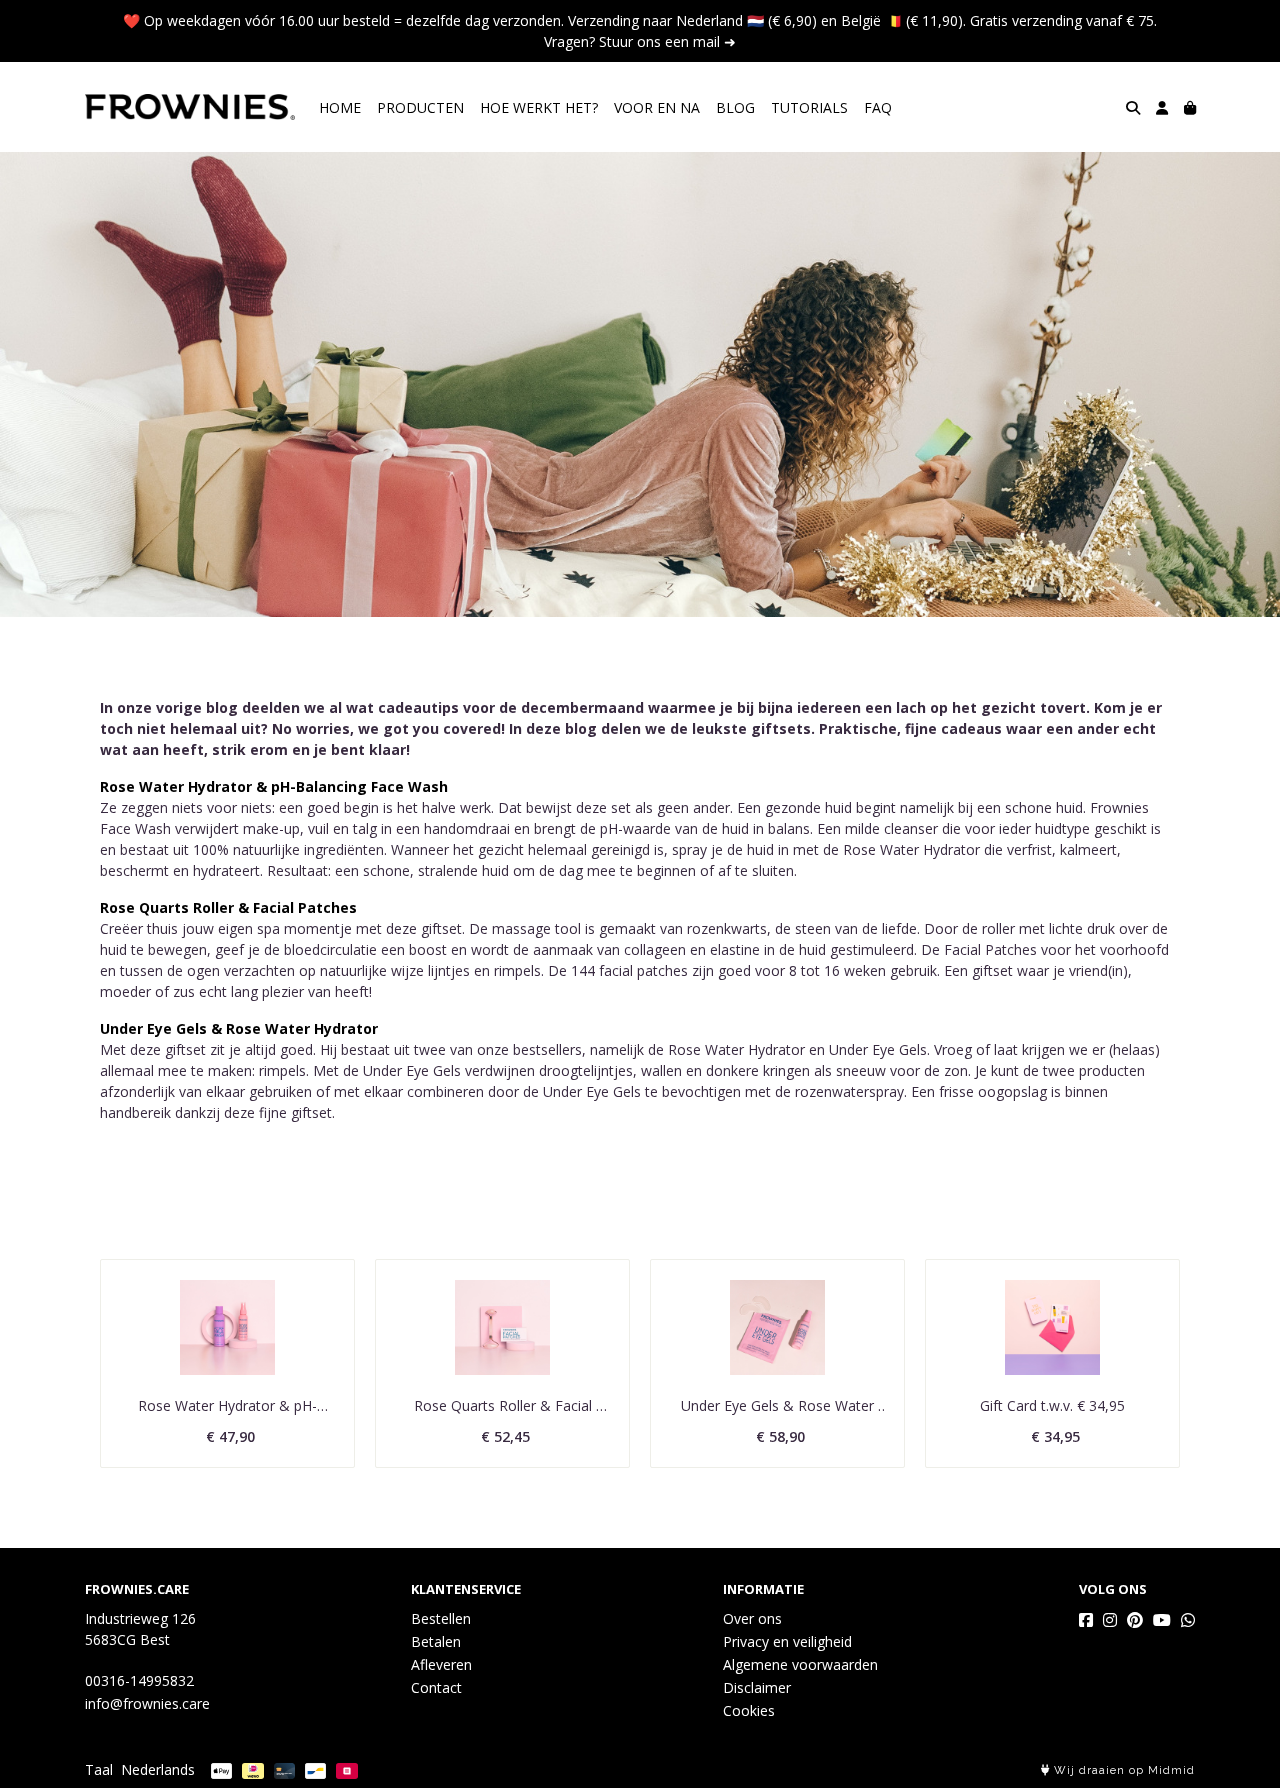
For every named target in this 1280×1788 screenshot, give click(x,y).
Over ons (752, 1618)
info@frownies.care (147, 1703)
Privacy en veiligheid (787, 1641)
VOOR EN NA (657, 107)
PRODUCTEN (420, 107)
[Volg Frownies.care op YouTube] (1162, 1620)
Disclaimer (757, 1687)
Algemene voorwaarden (800, 1664)
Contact (436, 1687)
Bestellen (441, 1618)
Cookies (749, 1710)
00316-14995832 (139, 1680)
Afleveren (441, 1664)
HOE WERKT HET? (539, 107)
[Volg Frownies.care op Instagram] (1110, 1620)
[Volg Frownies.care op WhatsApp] (1188, 1620)
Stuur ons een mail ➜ (667, 41)
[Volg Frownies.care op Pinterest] (1135, 1620)
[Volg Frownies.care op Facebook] (1086, 1620)
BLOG (735, 107)
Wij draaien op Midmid (1122, 1770)
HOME (340, 107)
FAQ (878, 107)
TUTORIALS (809, 107)
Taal (99, 1769)
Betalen (436, 1641)
